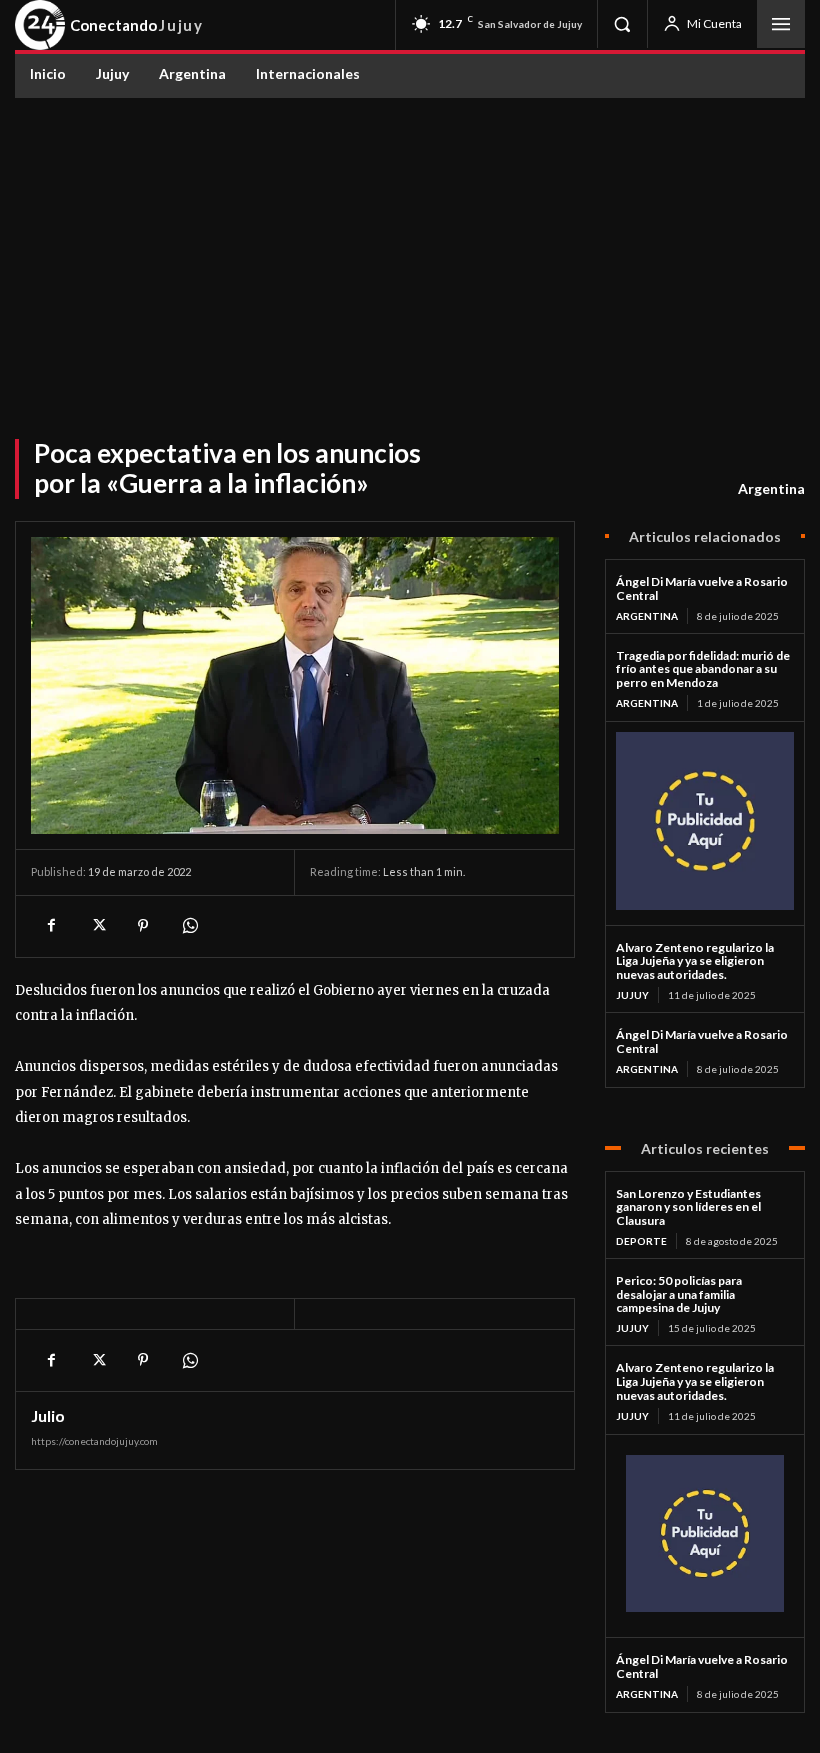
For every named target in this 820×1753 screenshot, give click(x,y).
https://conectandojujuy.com (94, 1441)
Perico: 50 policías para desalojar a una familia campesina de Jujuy (679, 1294)
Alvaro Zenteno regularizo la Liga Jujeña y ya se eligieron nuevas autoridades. (695, 961)
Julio (48, 1416)
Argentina (771, 488)
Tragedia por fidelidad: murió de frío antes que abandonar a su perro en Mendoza (703, 669)
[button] (622, 24)
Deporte (641, 1241)
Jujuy (632, 995)
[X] (97, 926)
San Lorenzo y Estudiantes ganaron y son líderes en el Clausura (688, 1207)
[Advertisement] (410, 248)
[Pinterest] (143, 926)
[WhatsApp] (189, 926)
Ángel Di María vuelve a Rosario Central (702, 588)
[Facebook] (51, 926)
